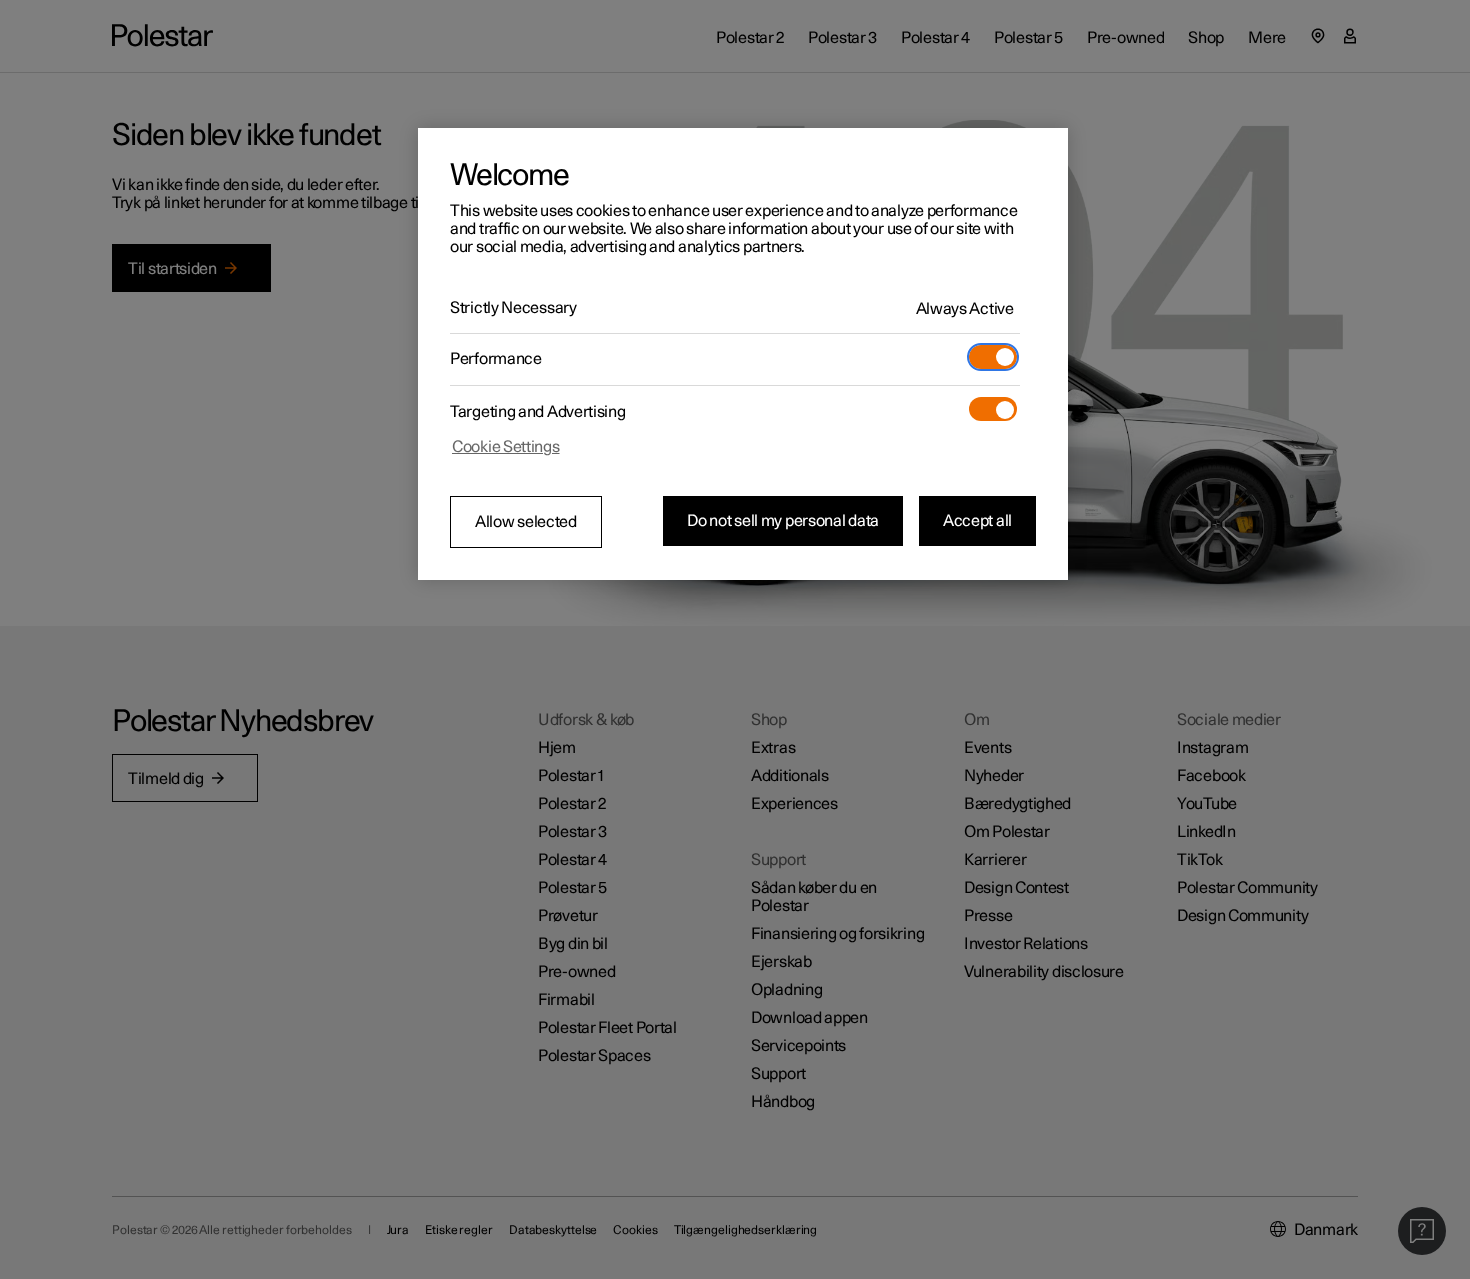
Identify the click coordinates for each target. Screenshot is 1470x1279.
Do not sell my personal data (783, 521)
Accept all (977, 521)
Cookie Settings (506, 447)
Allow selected (526, 522)
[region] (743, 354)
